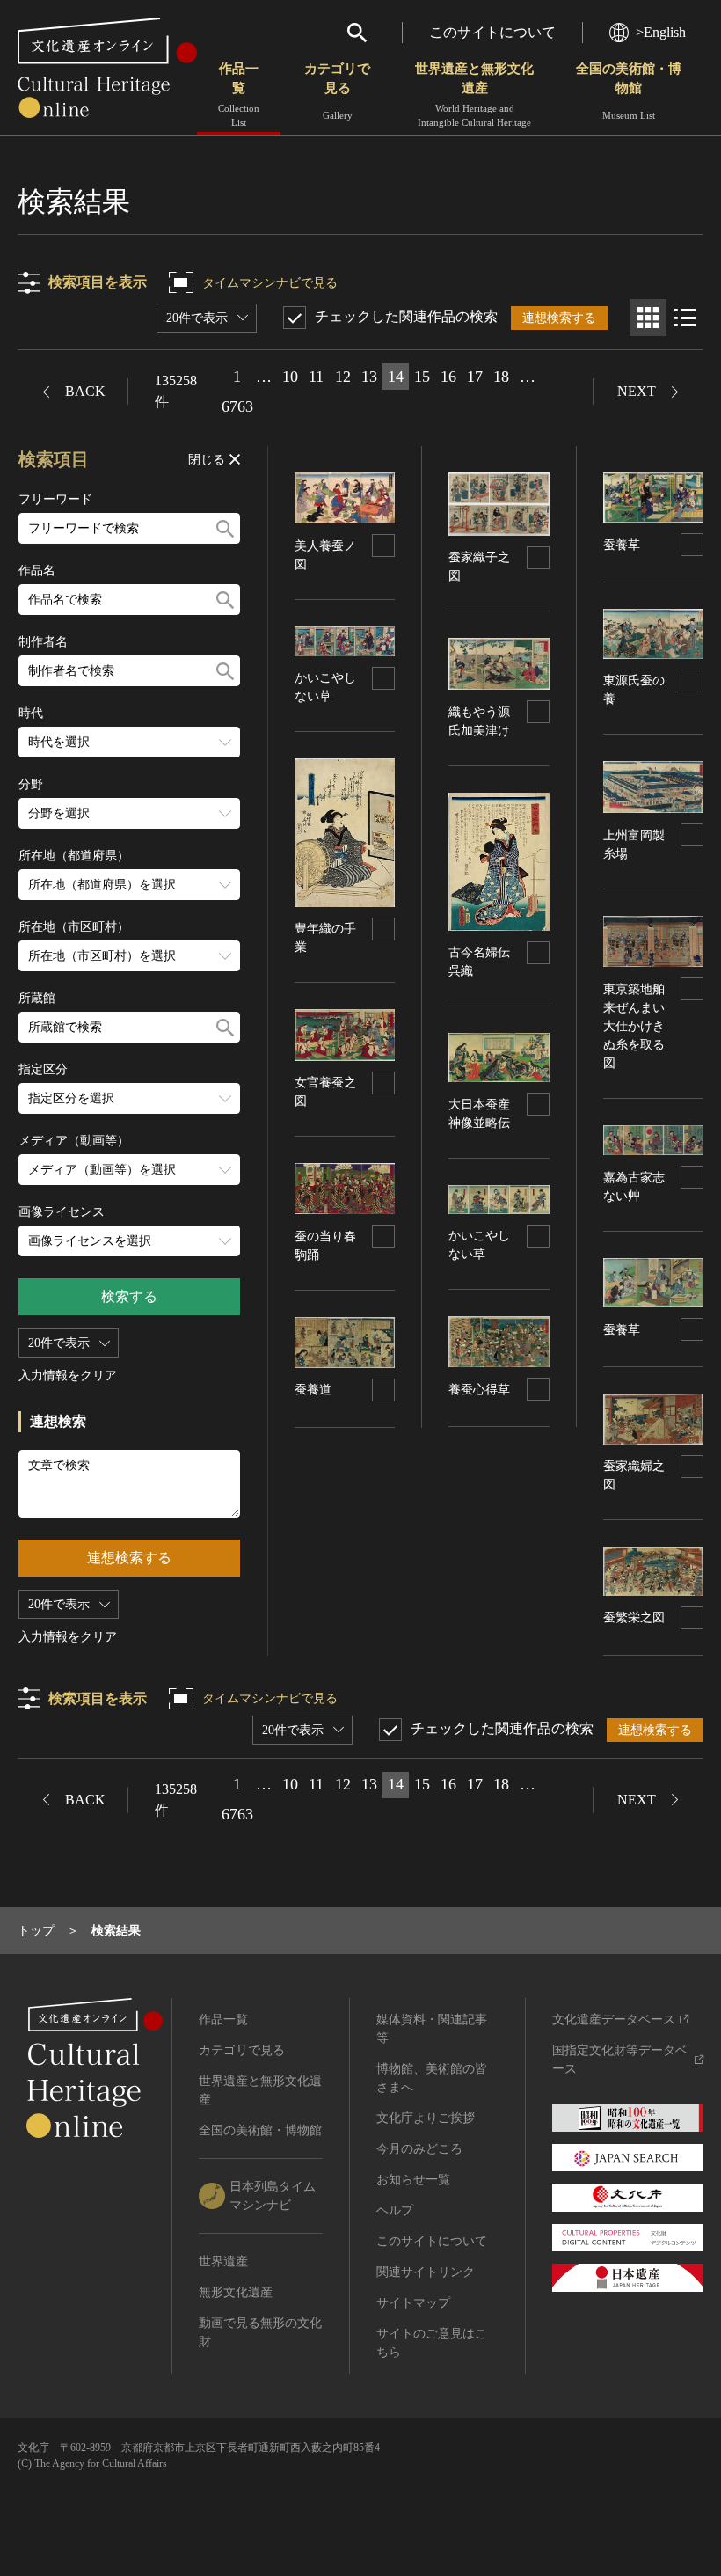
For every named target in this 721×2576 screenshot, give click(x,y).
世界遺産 (223, 2261)
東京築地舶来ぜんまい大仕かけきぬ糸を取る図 (634, 1026)
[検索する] (225, 528)
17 (475, 377)
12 (343, 377)
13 (369, 377)
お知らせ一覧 (413, 2180)
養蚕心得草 (479, 1390)
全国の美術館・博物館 (629, 91)
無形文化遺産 (236, 2292)
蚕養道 (313, 1390)
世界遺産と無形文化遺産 (474, 95)
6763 (237, 406)
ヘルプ (395, 2210)
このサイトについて (492, 32)
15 (422, 377)
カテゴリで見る (337, 91)
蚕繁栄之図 (634, 1617)
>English (661, 32)
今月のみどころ (419, 2149)
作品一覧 (239, 95)
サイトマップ (413, 2303)
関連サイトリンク (426, 2272)
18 (501, 377)
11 (316, 377)
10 (290, 377)
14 (396, 377)
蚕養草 (622, 545)
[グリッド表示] (648, 318)
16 (448, 377)
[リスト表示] (685, 318)
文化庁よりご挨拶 (426, 2118)
